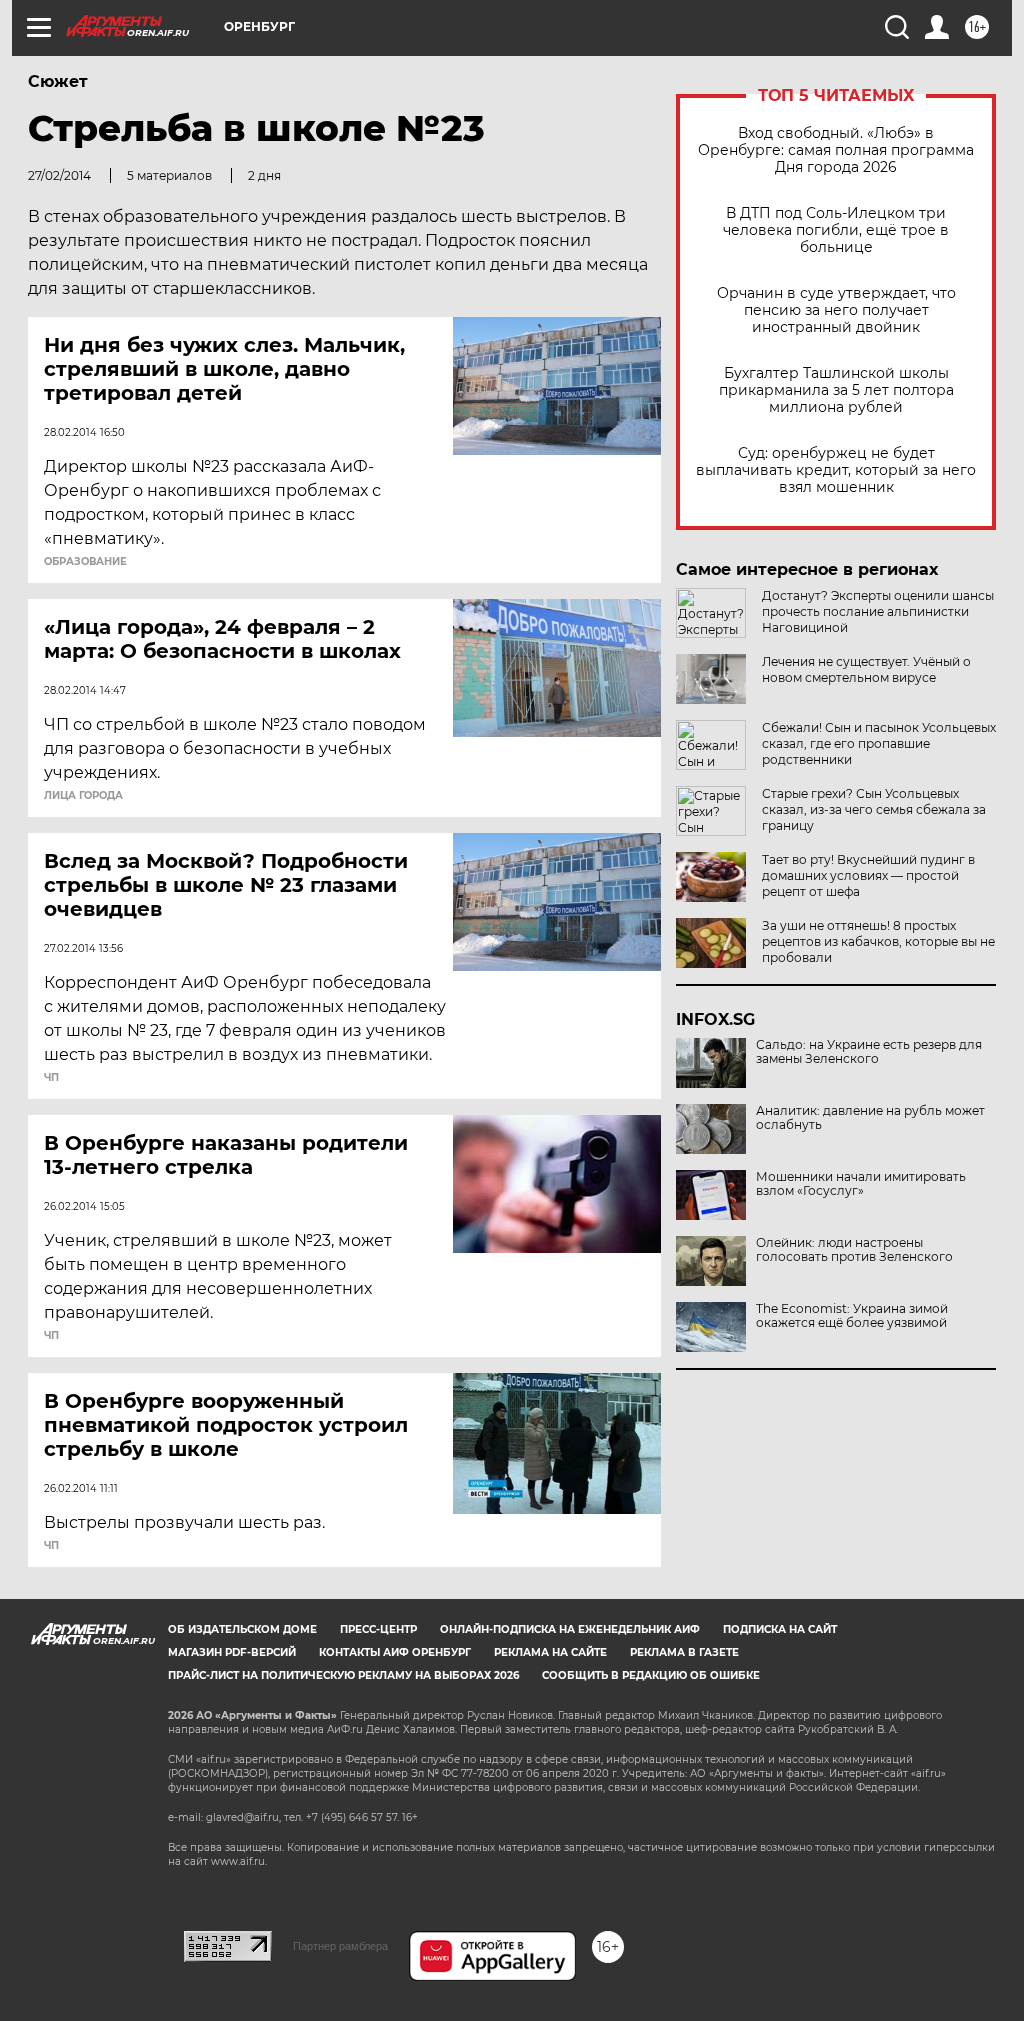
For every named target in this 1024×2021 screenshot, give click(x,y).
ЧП (51, 1078)
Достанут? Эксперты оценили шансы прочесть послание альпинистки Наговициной (878, 611)
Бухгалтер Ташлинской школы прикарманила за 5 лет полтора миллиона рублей (836, 390)
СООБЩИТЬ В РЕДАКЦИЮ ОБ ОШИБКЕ (651, 1675)
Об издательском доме (242, 1629)
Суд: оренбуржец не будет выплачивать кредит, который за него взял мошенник (836, 470)
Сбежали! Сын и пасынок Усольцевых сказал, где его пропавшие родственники (879, 743)
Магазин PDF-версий (232, 1652)
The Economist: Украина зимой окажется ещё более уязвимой (852, 1316)
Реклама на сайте (550, 1652)
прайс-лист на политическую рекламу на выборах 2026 (343, 1675)
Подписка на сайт (780, 1629)
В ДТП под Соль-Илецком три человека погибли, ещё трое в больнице (836, 230)
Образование (85, 562)
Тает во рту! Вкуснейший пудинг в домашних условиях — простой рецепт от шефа (868, 875)
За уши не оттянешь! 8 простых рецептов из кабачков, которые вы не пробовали (878, 941)
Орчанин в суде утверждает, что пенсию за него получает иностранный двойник (836, 310)
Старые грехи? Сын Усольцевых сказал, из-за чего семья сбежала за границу (874, 809)
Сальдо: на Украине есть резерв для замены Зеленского (869, 1052)
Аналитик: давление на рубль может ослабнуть (870, 1118)
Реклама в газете (684, 1652)
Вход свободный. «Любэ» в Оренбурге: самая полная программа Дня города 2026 (836, 150)
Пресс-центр (378, 1629)
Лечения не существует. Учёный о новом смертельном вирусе (866, 669)
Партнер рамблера (340, 1946)
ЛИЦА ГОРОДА (83, 796)
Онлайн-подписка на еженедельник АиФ (570, 1629)
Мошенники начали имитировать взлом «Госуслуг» (861, 1184)
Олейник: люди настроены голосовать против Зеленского (854, 1250)
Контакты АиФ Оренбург (395, 1652)
